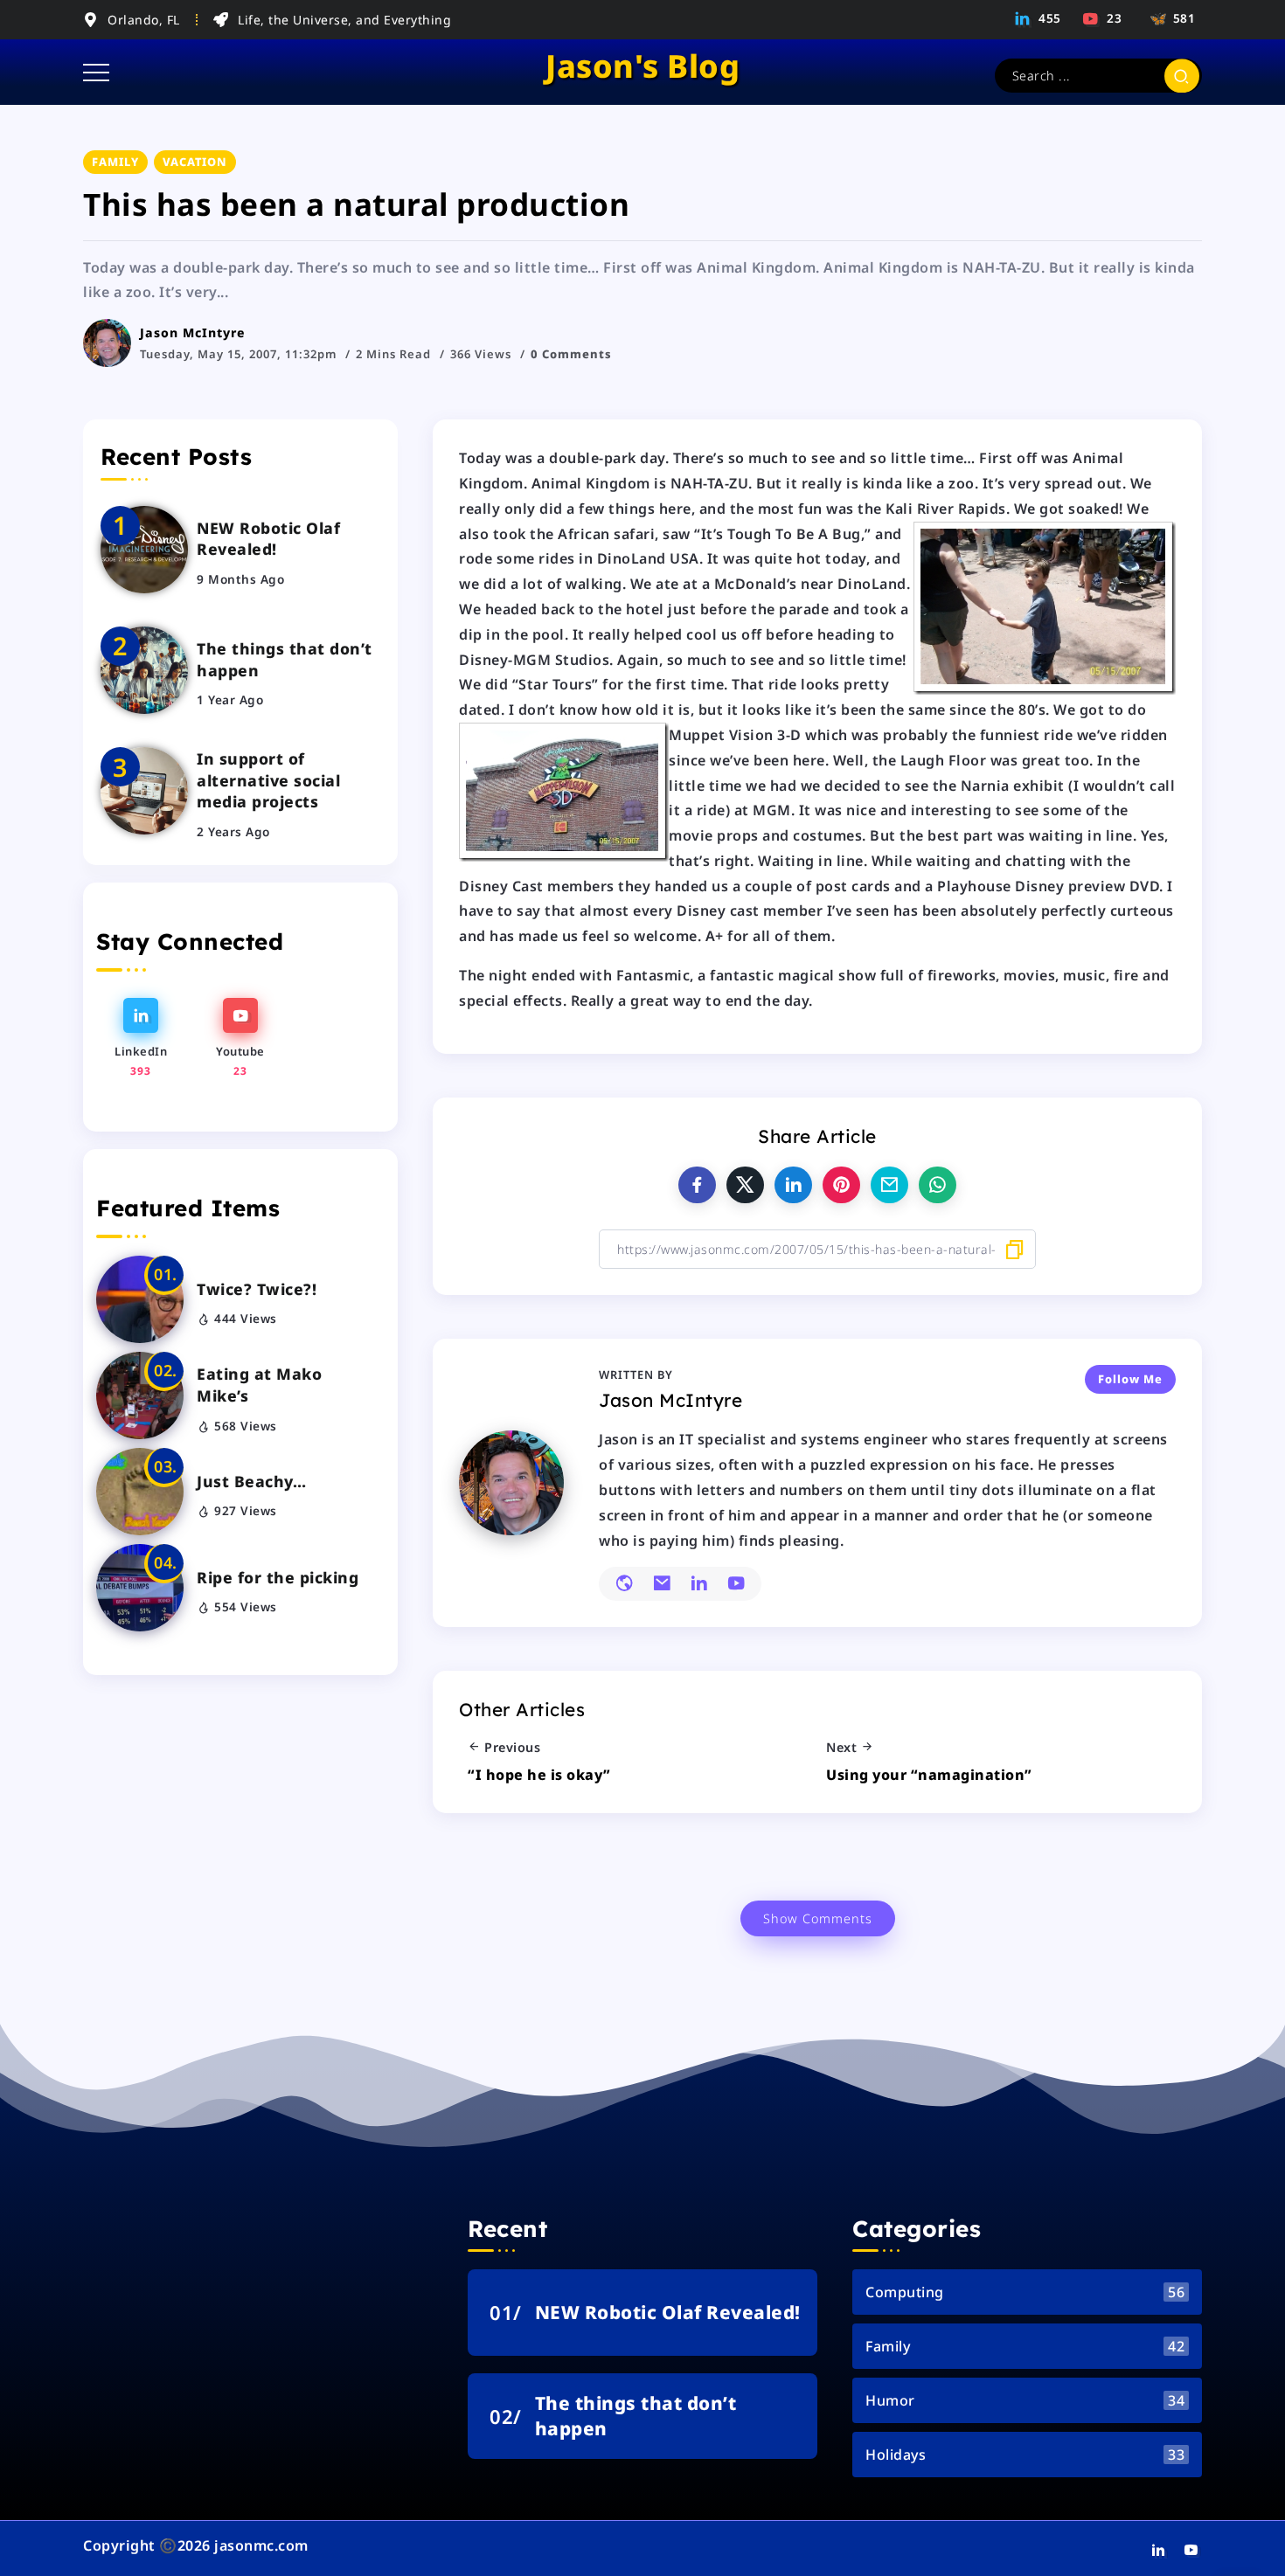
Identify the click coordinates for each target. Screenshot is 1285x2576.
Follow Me (1130, 1379)
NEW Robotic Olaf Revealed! (268, 539)
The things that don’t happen (285, 659)
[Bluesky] (1170, 18)
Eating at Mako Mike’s (259, 1385)
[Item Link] (144, 550)
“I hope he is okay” (539, 1775)
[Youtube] (1103, 18)
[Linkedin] (1038, 18)
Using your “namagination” (929, 1775)
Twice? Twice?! (257, 1289)
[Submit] (1182, 76)
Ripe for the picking (278, 1577)
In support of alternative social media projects (268, 780)
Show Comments (818, 1918)
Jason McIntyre (193, 332)
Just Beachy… (251, 1481)
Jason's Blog (642, 66)
